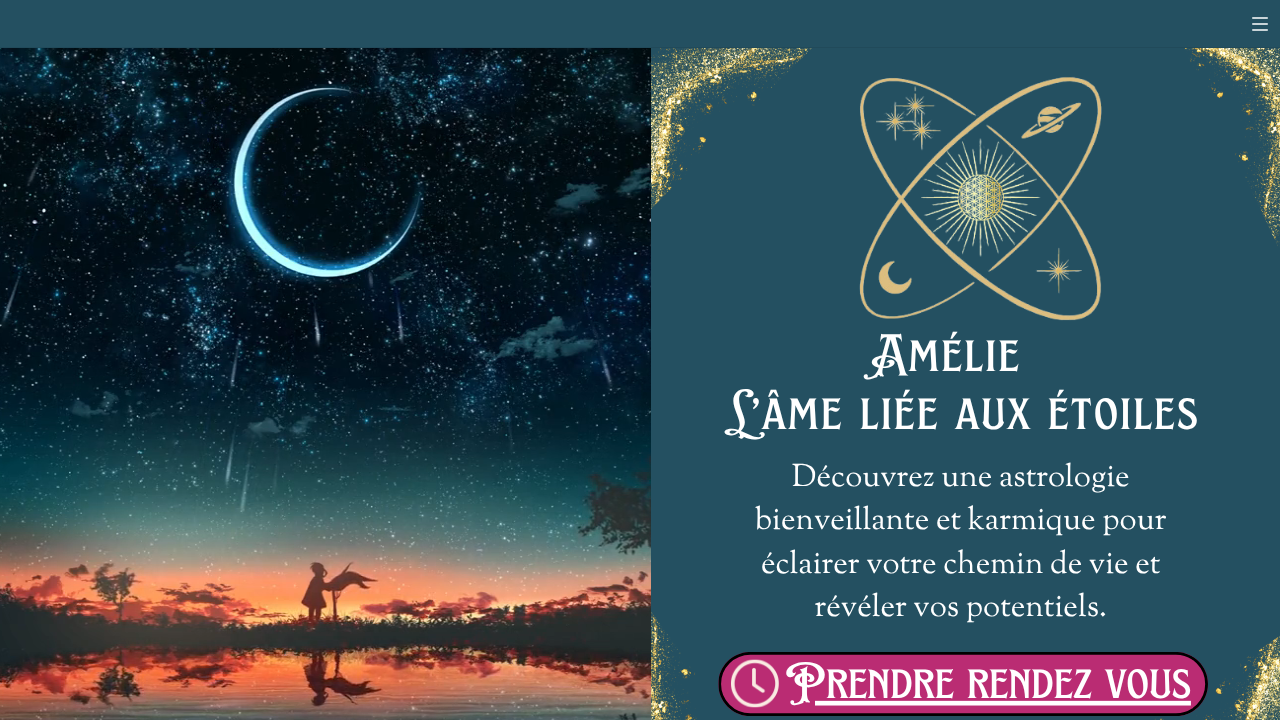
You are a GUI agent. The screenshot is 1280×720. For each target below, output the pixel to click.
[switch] (1260, 24)
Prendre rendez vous (988, 683)
